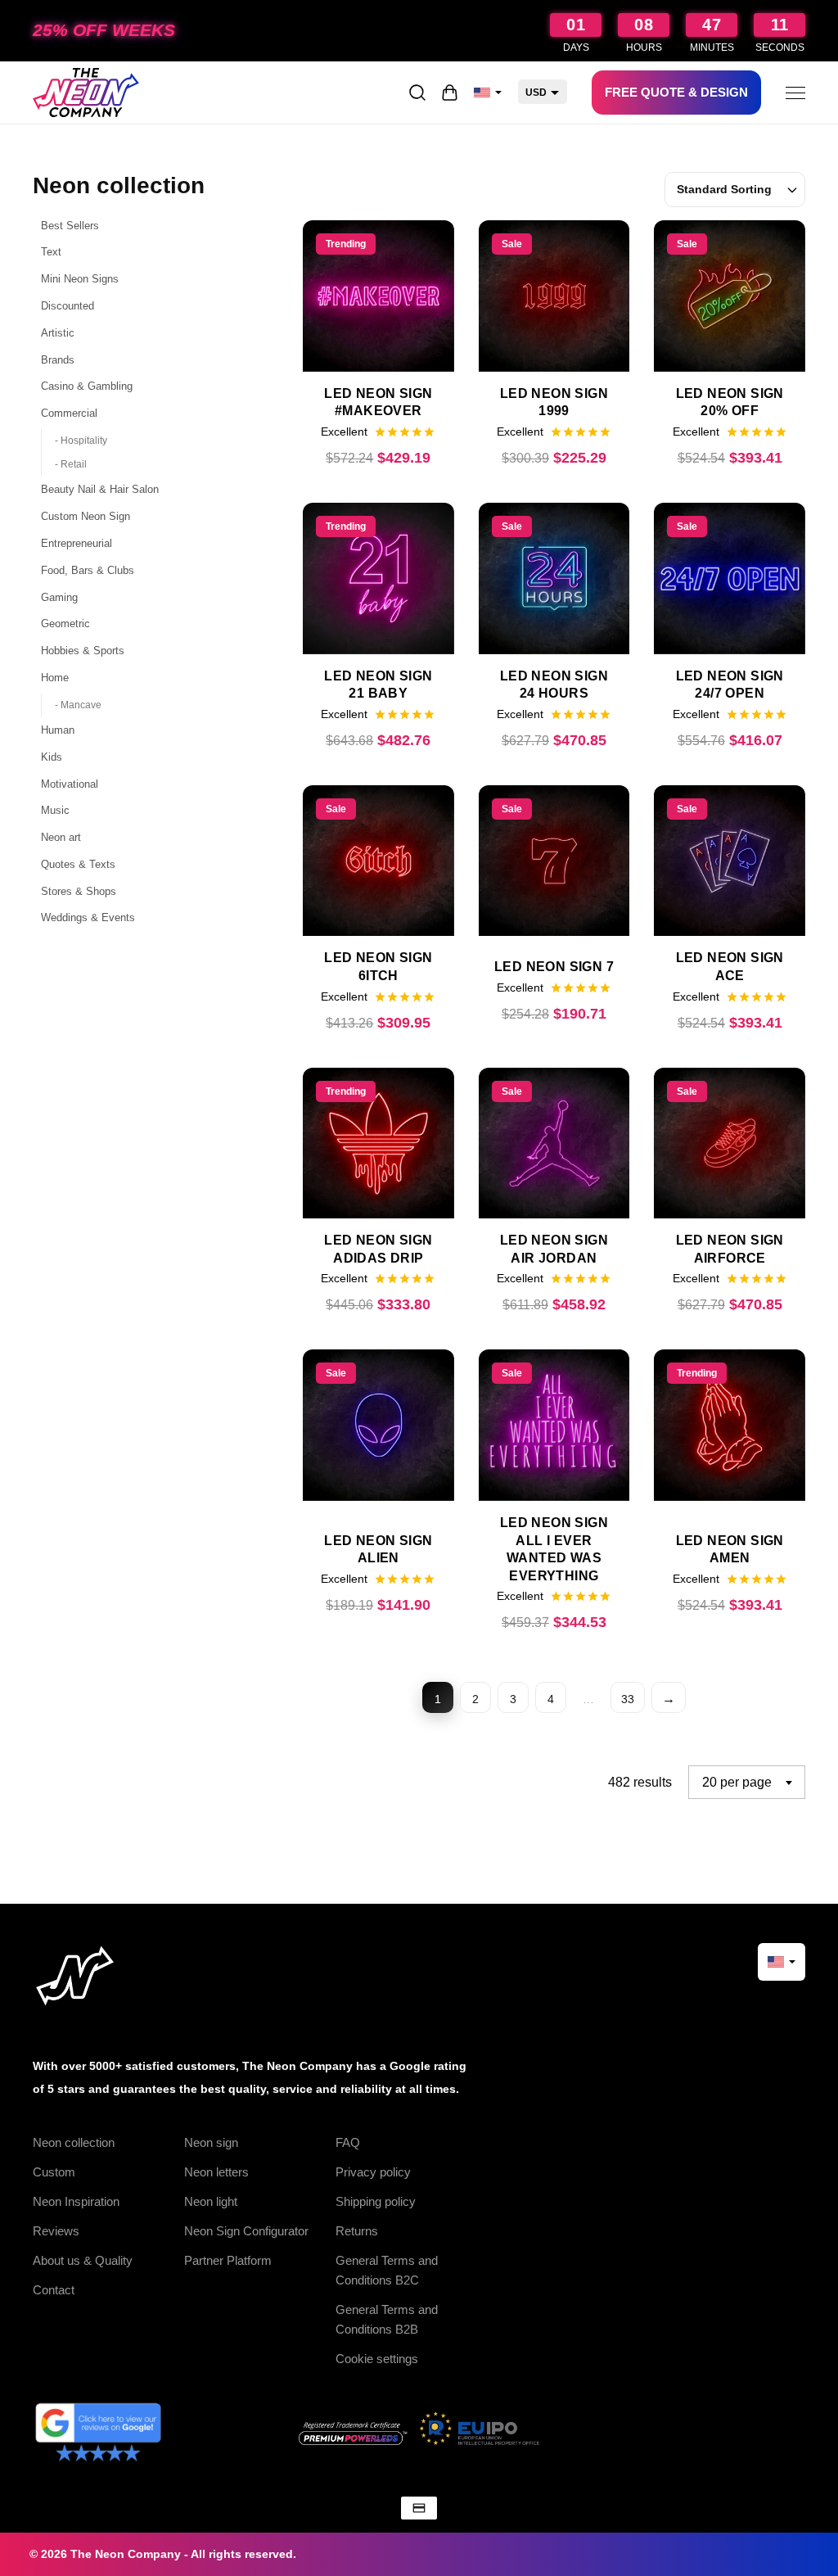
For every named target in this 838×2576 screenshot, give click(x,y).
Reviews (56, 2231)
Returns (357, 2231)
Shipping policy (376, 2201)
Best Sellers (70, 226)
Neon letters (216, 2172)
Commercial (69, 413)
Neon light (211, 2201)
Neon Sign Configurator (246, 2231)
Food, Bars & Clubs (88, 570)
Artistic (58, 333)
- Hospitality (81, 441)
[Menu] (795, 93)
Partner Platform (228, 2260)
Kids (52, 757)
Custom (54, 2172)
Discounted (68, 306)
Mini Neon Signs (80, 279)
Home (55, 678)
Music (55, 810)
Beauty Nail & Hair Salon (100, 489)
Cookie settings (377, 2359)
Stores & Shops (79, 891)
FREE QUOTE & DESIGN (676, 92)
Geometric (65, 624)
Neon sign (211, 2142)
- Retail (71, 464)
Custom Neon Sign (86, 516)
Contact (54, 2290)
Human (58, 730)
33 (628, 1699)
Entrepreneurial (77, 543)
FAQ (348, 2142)
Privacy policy (373, 2172)
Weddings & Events (88, 917)
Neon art (61, 837)
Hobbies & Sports (83, 651)
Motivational (70, 784)
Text (51, 252)
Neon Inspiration (76, 2201)
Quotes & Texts (78, 864)
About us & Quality (83, 2260)
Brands (58, 360)
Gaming (59, 597)
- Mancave (78, 705)
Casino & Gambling (87, 386)
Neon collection (74, 2142)
